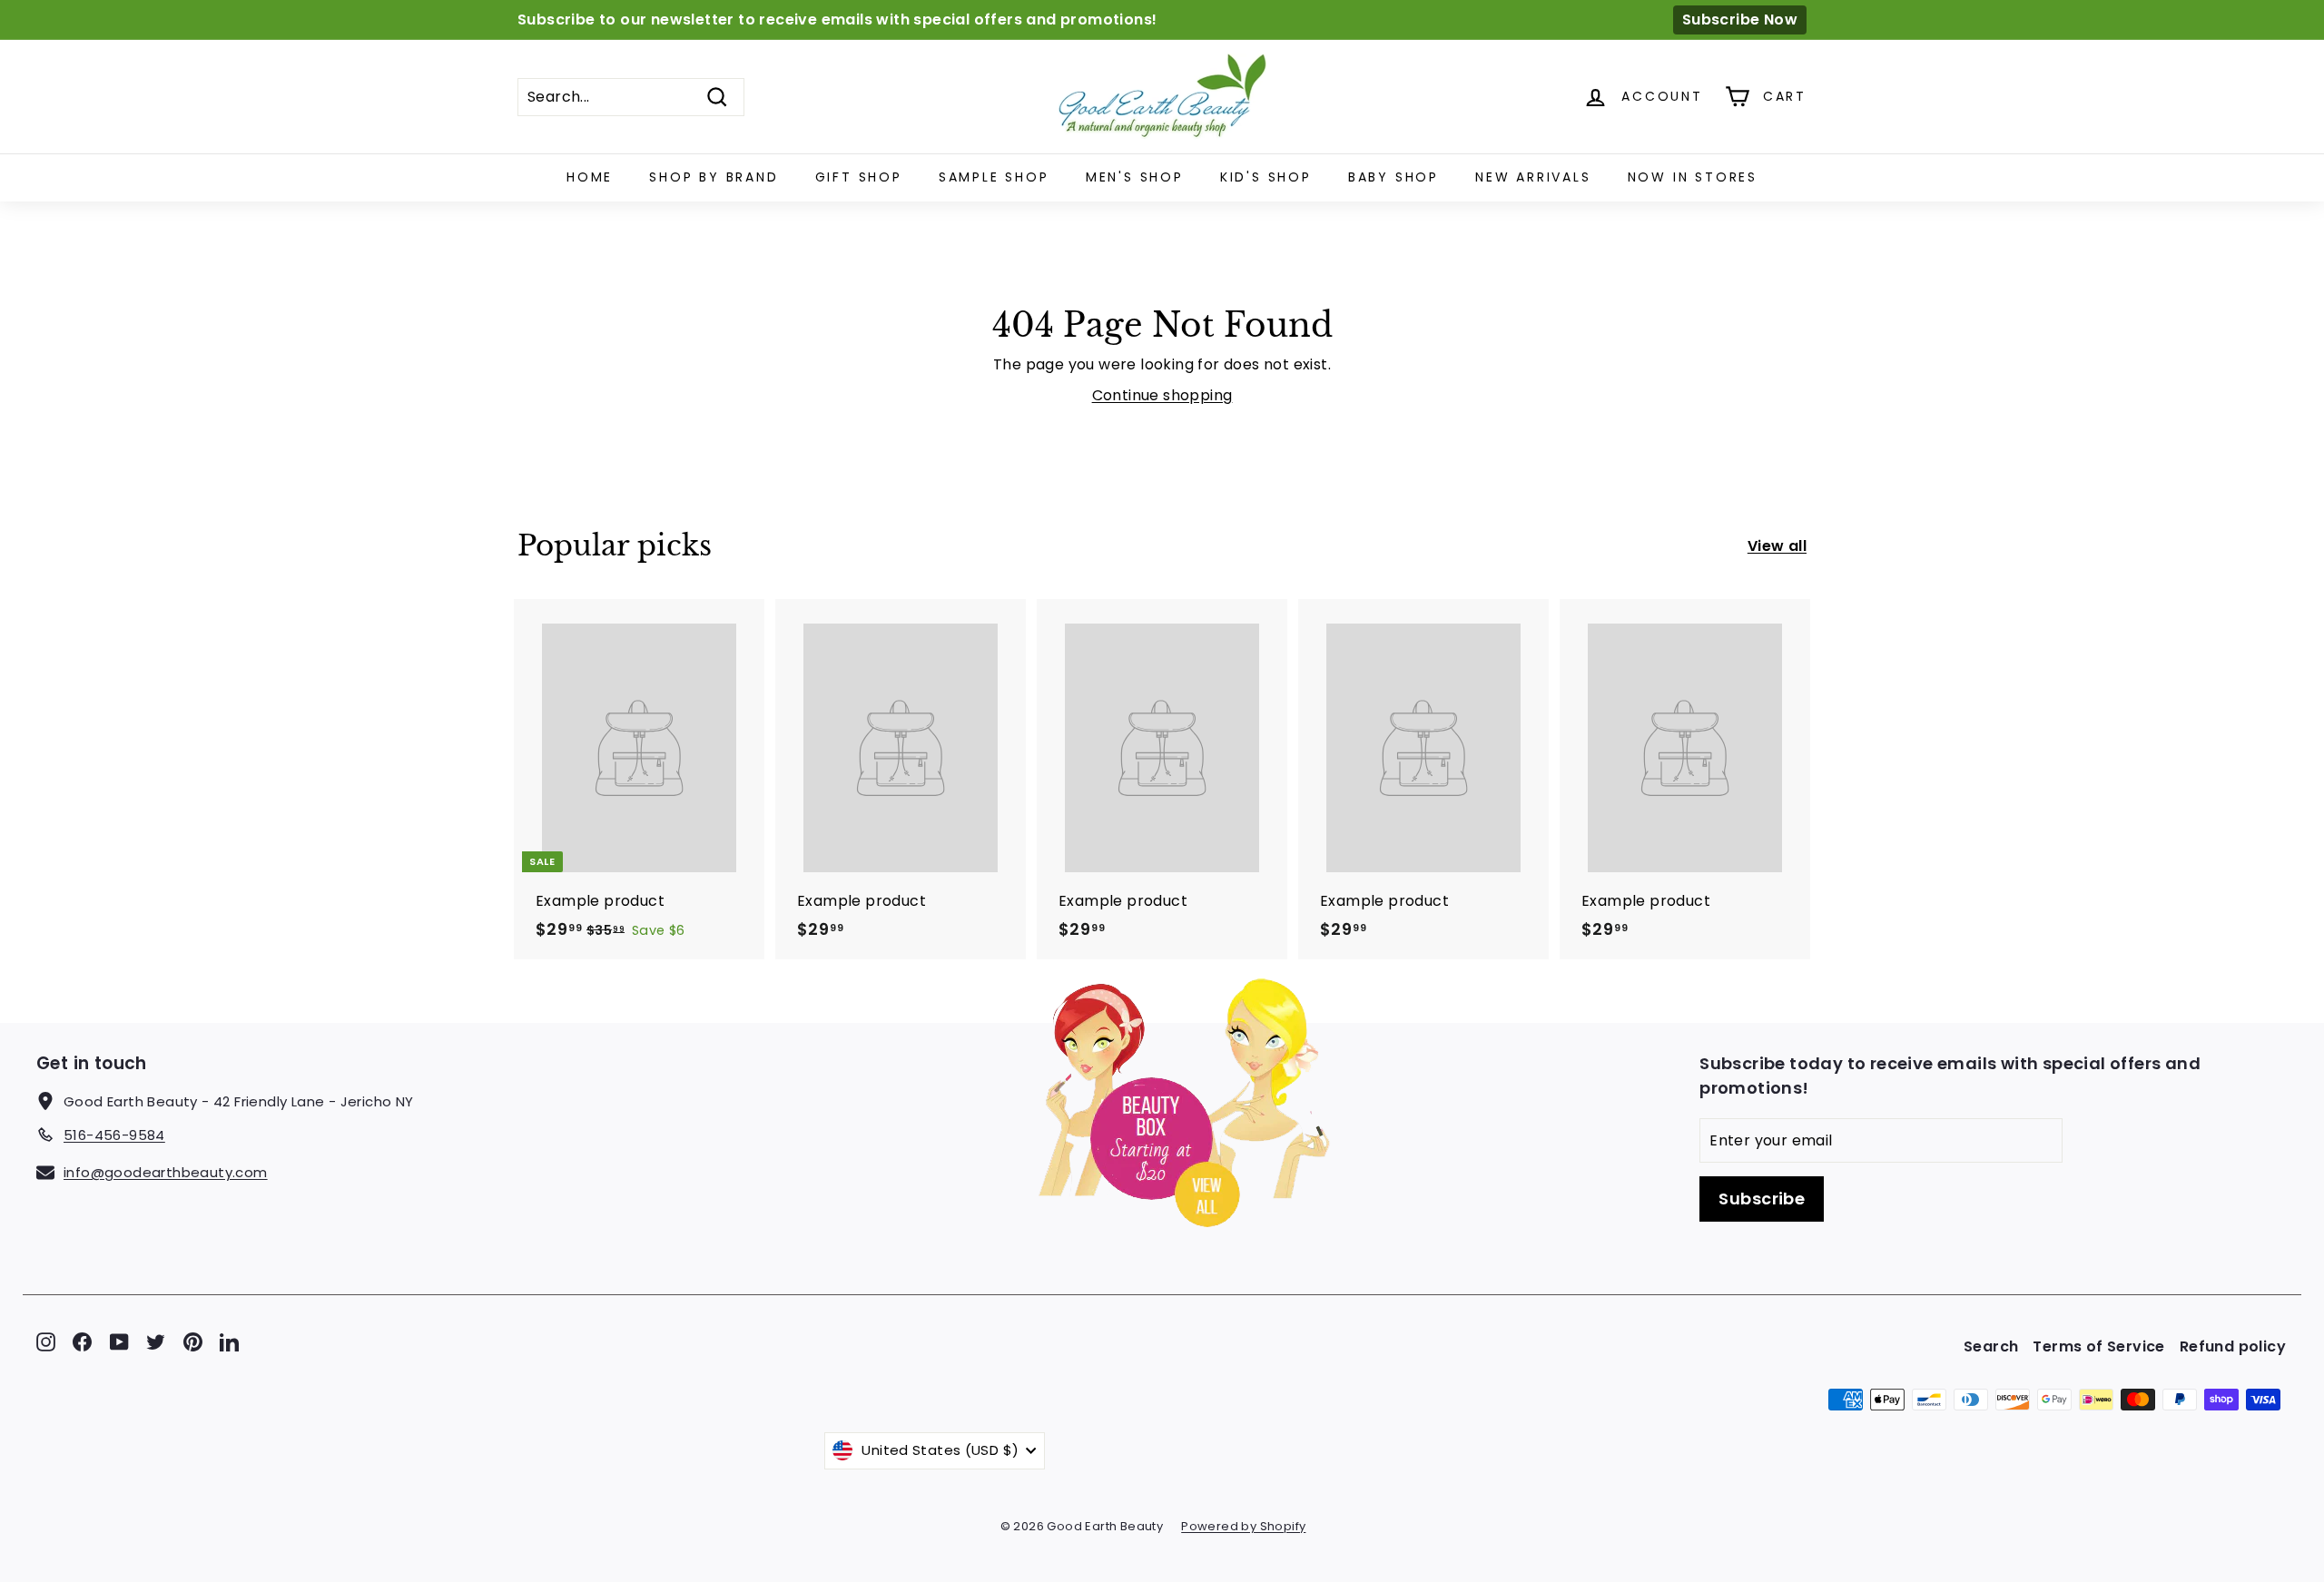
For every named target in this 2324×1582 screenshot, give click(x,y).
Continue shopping (1162, 395)
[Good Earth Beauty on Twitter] (156, 1342)
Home (590, 177)
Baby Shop (1393, 177)
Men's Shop (1135, 177)
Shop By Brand (714, 177)
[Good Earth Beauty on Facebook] (82, 1342)
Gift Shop (859, 177)
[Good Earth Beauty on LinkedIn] (229, 1342)
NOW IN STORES (1693, 177)
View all (1777, 546)
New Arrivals (1533, 177)
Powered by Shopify (1243, 1526)
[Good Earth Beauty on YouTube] (119, 1342)
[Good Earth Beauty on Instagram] (46, 1342)
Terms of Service (2098, 1346)
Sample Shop (994, 177)
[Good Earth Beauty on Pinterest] (193, 1342)
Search (1991, 1346)
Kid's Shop (1266, 177)
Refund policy (2233, 1346)
